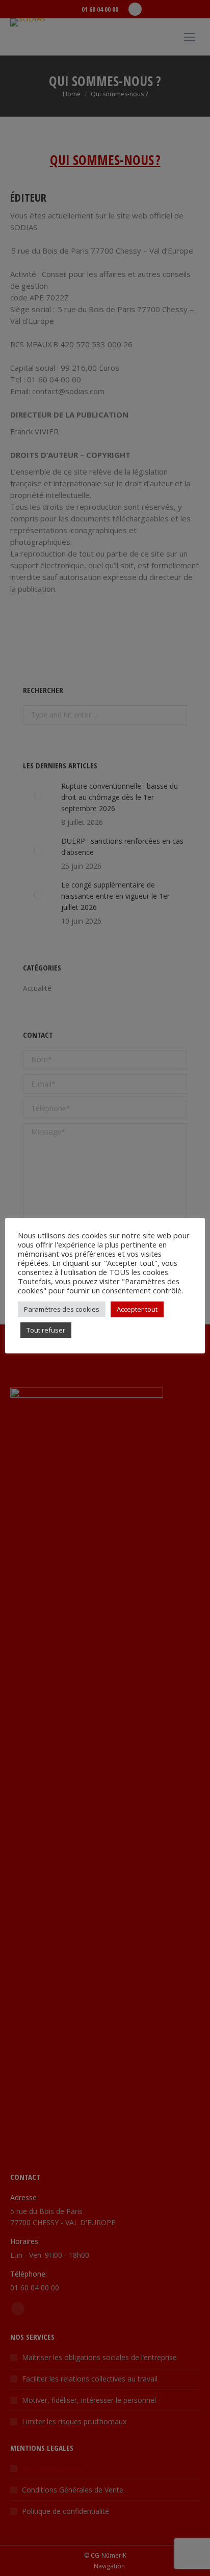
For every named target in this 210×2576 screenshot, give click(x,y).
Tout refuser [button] (46, 1330)
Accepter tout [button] (137, 1309)
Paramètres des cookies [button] (62, 1309)
